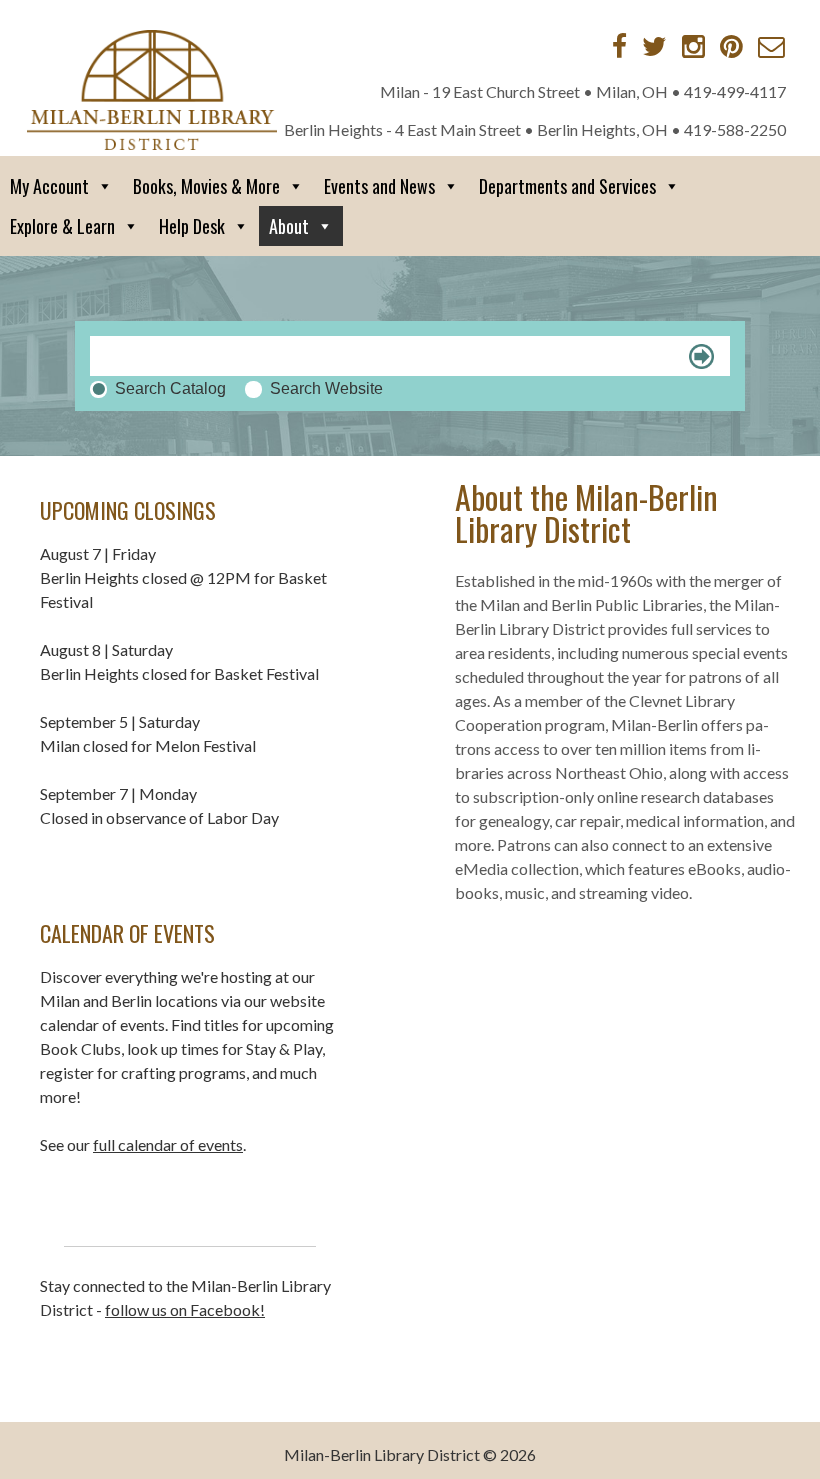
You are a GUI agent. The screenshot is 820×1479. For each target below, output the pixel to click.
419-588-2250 (735, 129)
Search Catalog (170, 388)
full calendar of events (168, 1144)
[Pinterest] (731, 46)
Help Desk (192, 226)
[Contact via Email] (771, 46)
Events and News (379, 186)
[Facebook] (619, 46)
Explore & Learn (62, 226)
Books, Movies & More (206, 186)
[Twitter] (654, 46)
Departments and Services (567, 186)
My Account (49, 186)
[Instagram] (693, 46)
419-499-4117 (735, 91)
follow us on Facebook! (185, 1309)
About (289, 226)
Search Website (326, 388)
